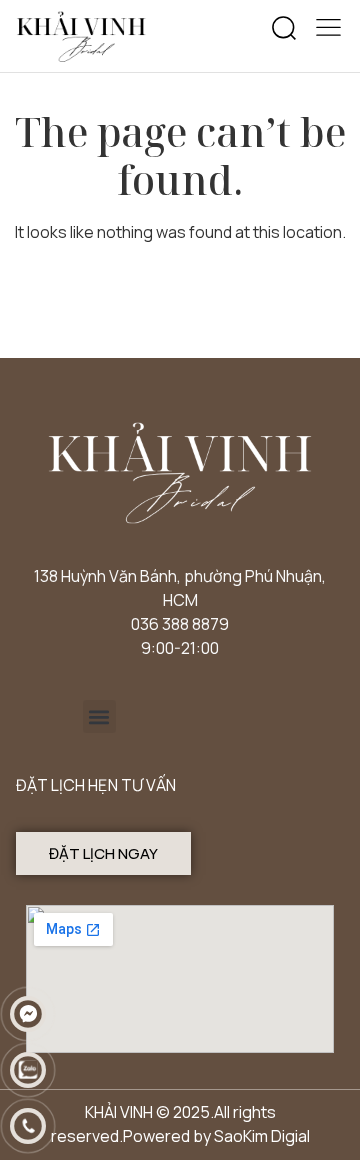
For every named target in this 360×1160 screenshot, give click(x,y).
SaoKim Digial (262, 1136)
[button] (284, 29)
